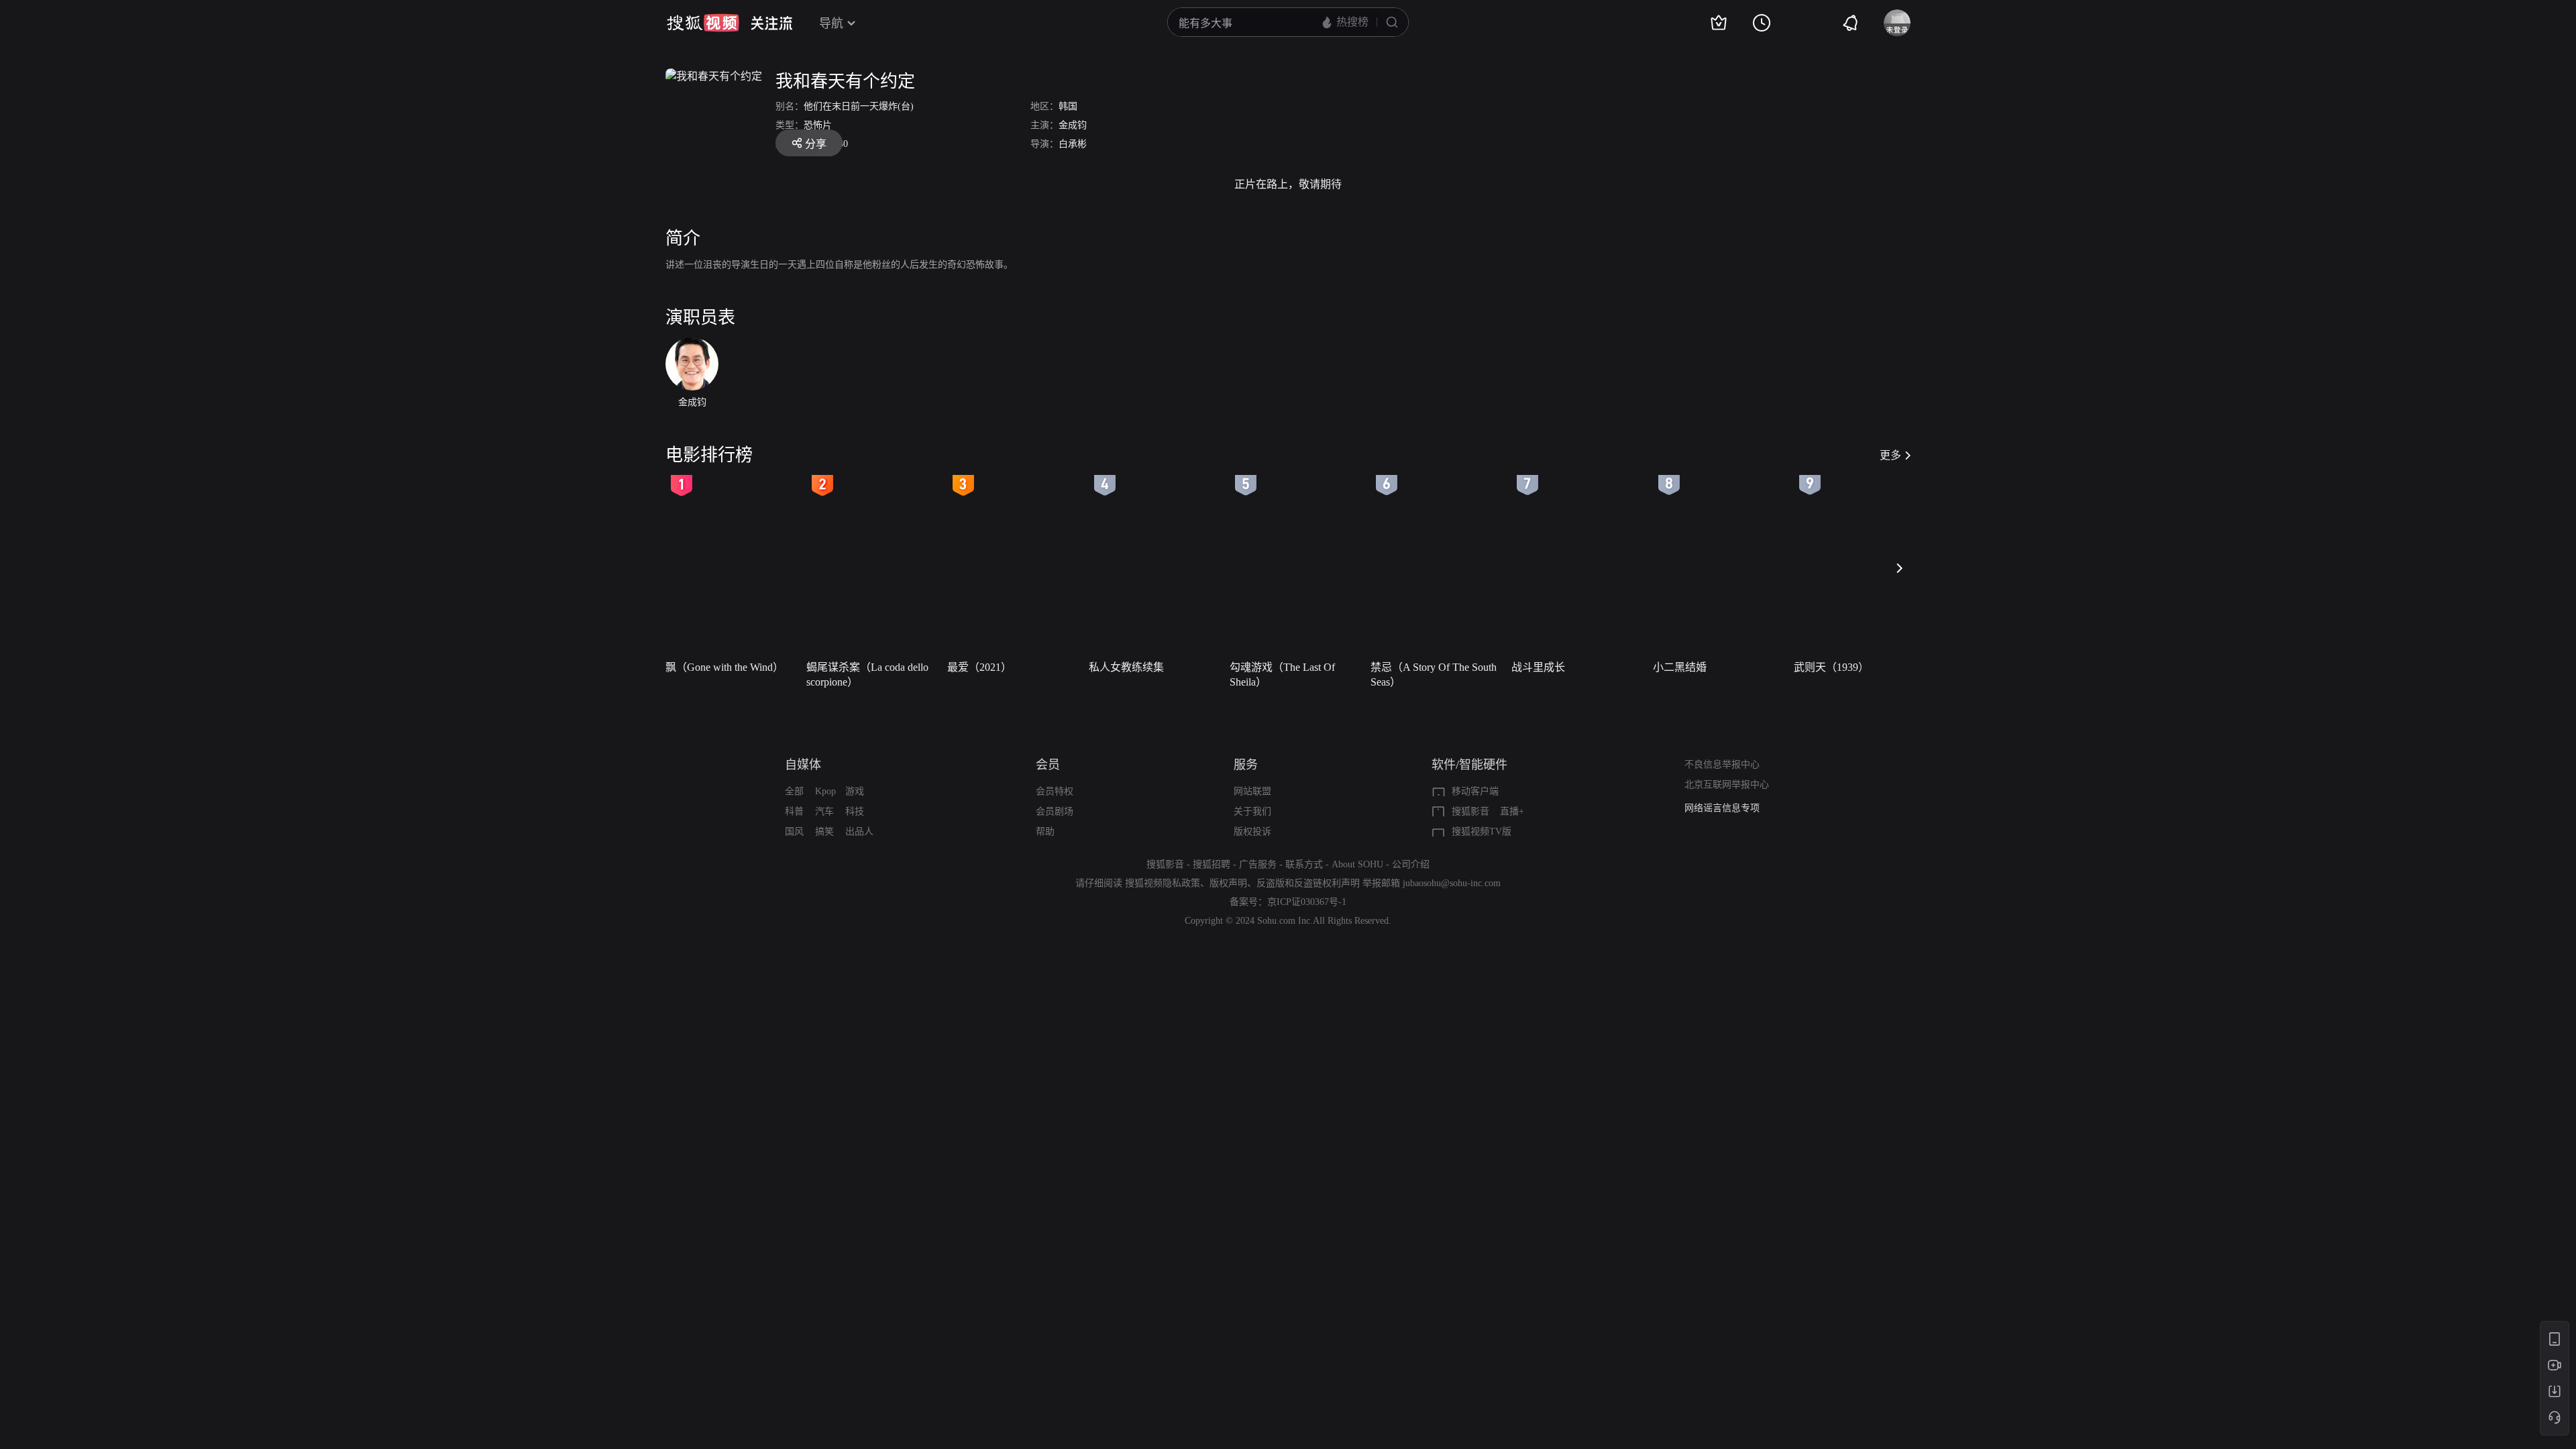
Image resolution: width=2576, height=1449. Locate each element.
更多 (1890, 455)
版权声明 (1228, 883)
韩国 (1068, 106)
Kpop (825, 791)
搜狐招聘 (1212, 864)
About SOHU (1357, 864)
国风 (794, 831)
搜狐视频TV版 (1482, 831)
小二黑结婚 (1680, 667)
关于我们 (1252, 811)
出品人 (859, 831)
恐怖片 (818, 125)
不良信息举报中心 (1722, 764)
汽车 (824, 811)
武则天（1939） (1831, 667)
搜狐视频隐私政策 (1163, 883)
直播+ (1512, 811)
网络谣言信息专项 (1722, 808)
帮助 (1045, 831)
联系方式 (1304, 864)
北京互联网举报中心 (1727, 785)
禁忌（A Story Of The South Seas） (1434, 675)
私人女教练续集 (1126, 667)
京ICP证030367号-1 (1307, 902)
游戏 (855, 791)
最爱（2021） (979, 667)
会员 (1048, 765)
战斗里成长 (1538, 667)
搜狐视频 (703, 23)
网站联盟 (1252, 791)
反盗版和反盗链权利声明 (1308, 883)
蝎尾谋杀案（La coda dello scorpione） (867, 675)
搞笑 (824, 831)
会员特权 (1055, 791)
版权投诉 (1252, 831)
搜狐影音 (1470, 811)
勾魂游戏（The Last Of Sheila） (1282, 675)
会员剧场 (1055, 811)
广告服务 (1258, 864)
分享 (816, 144)
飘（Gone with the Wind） (724, 667)
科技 (855, 811)
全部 (794, 791)
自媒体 (803, 765)
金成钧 (1073, 125)
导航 (831, 23)
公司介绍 (1411, 864)
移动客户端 (1475, 791)
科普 (794, 811)
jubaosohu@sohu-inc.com (1452, 883)
